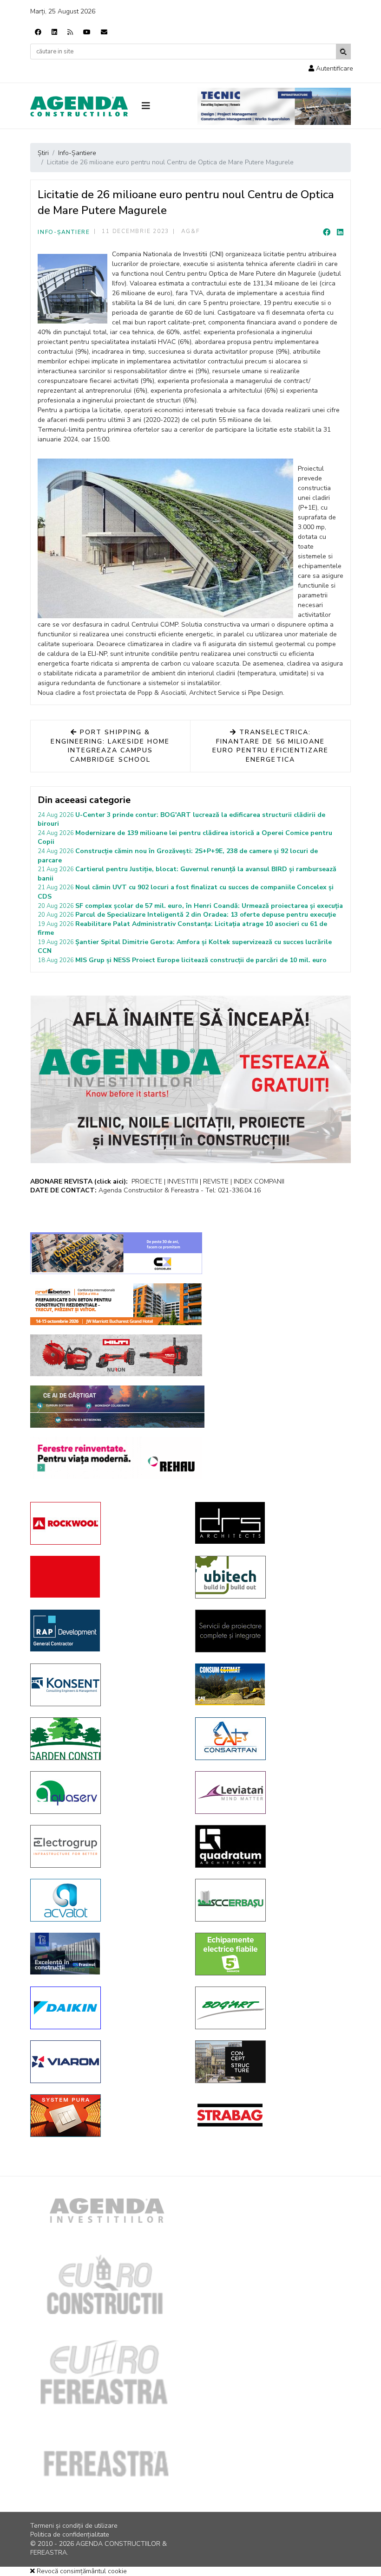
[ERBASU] (271, 1900)
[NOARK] (271, 1954)
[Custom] (70, 32)
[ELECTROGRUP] (106, 1846)
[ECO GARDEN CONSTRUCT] (106, 1739)
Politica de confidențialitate (70, 2534)
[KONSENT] (106, 1685)
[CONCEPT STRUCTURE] (271, 2062)
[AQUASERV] (106, 1793)
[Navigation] (163, 106)
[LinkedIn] (340, 233)
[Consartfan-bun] (271, 1739)
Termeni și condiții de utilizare (74, 2526)
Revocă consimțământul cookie (81, 2571)
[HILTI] (116, 1355)
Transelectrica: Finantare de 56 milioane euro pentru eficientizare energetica (270, 746)
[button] (331, 68)
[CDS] (271, 1631)
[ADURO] (106, 1577)
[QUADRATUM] (271, 1846)
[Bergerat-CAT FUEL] (271, 1684)
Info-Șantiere (64, 232)
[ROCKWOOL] (106, 1523)
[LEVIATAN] (271, 1793)
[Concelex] (116, 1253)
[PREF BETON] (116, 1304)
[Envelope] (104, 32)
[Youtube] (87, 32)
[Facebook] (38, 32)
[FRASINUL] (106, 1954)
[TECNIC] (274, 106)
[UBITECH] (271, 1577)
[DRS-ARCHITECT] (271, 1523)
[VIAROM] (106, 2062)
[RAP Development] (106, 1631)
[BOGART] (271, 2008)
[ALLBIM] (117, 1407)
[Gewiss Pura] (106, 2116)
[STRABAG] (271, 2115)
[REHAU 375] (116, 1458)
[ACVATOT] (106, 1900)
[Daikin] (106, 2008)
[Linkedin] (54, 32)
